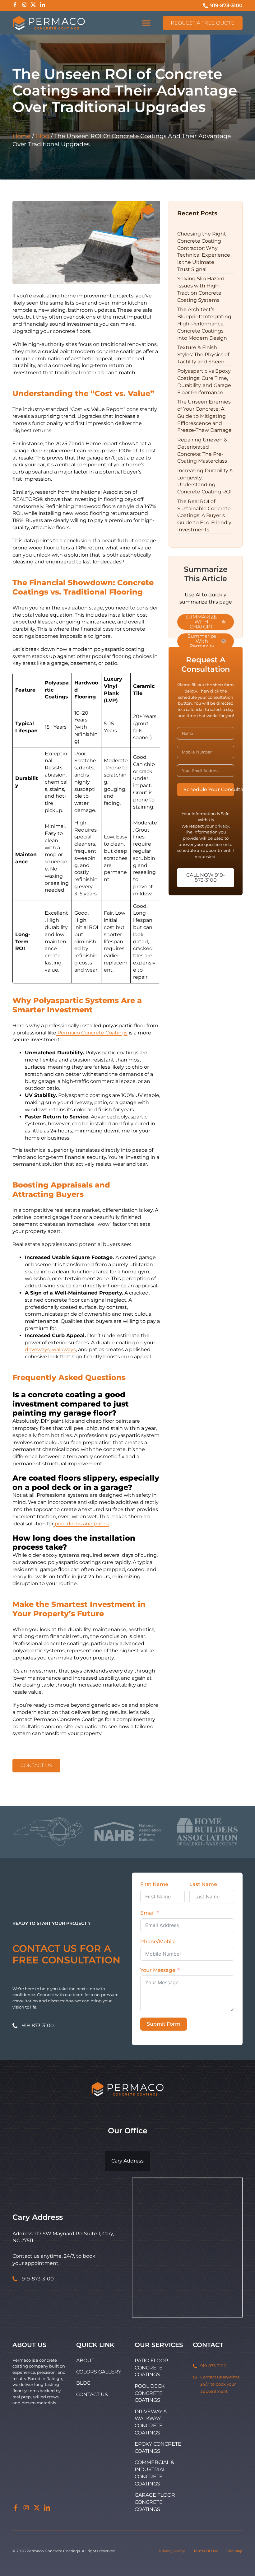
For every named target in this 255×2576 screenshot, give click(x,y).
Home (21, 136)
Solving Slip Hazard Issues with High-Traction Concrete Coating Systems (201, 289)
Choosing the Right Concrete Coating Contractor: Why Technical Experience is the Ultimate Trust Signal (204, 252)
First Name (154, 1884)
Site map (235, 2551)
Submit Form (164, 2024)
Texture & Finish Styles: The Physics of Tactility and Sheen (203, 355)
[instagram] (26, 2509)
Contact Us (36, 1765)
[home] (49, 23)
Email (147, 1913)
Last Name (203, 1884)
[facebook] (16, 2509)
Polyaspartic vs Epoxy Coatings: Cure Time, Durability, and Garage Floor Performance (204, 382)
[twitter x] (37, 2509)
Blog (42, 136)
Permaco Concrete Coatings (92, 1033)
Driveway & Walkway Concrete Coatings (151, 2422)
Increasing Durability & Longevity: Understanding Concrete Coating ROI (205, 481)
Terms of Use (206, 2551)
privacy (222, 826)
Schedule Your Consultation (209, 789)
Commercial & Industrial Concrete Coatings (154, 2473)
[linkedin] (47, 2509)
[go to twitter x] (33, 6)
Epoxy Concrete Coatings (158, 2448)
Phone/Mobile (158, 1941)
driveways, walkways (50, 1349)
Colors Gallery (99, 2372)
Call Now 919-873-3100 (206, 877)
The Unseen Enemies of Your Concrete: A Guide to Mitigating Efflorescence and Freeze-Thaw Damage (204, 416)
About (85, 2361)
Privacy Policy (172, 2551)
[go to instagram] (24, 6)
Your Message (158, 1970)
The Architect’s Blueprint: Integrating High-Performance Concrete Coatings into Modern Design (204, 324)
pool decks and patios (81, 1524)
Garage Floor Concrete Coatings (155, 2502)
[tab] (127, 2161)
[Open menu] (146, 23)
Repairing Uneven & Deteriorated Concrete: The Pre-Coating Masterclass (202, 450)
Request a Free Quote (203, 23)
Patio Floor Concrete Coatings (151, 2368)
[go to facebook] (15, 6)
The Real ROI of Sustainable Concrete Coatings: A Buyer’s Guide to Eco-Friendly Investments (204, 516)
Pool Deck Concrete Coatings (150, 2393)
